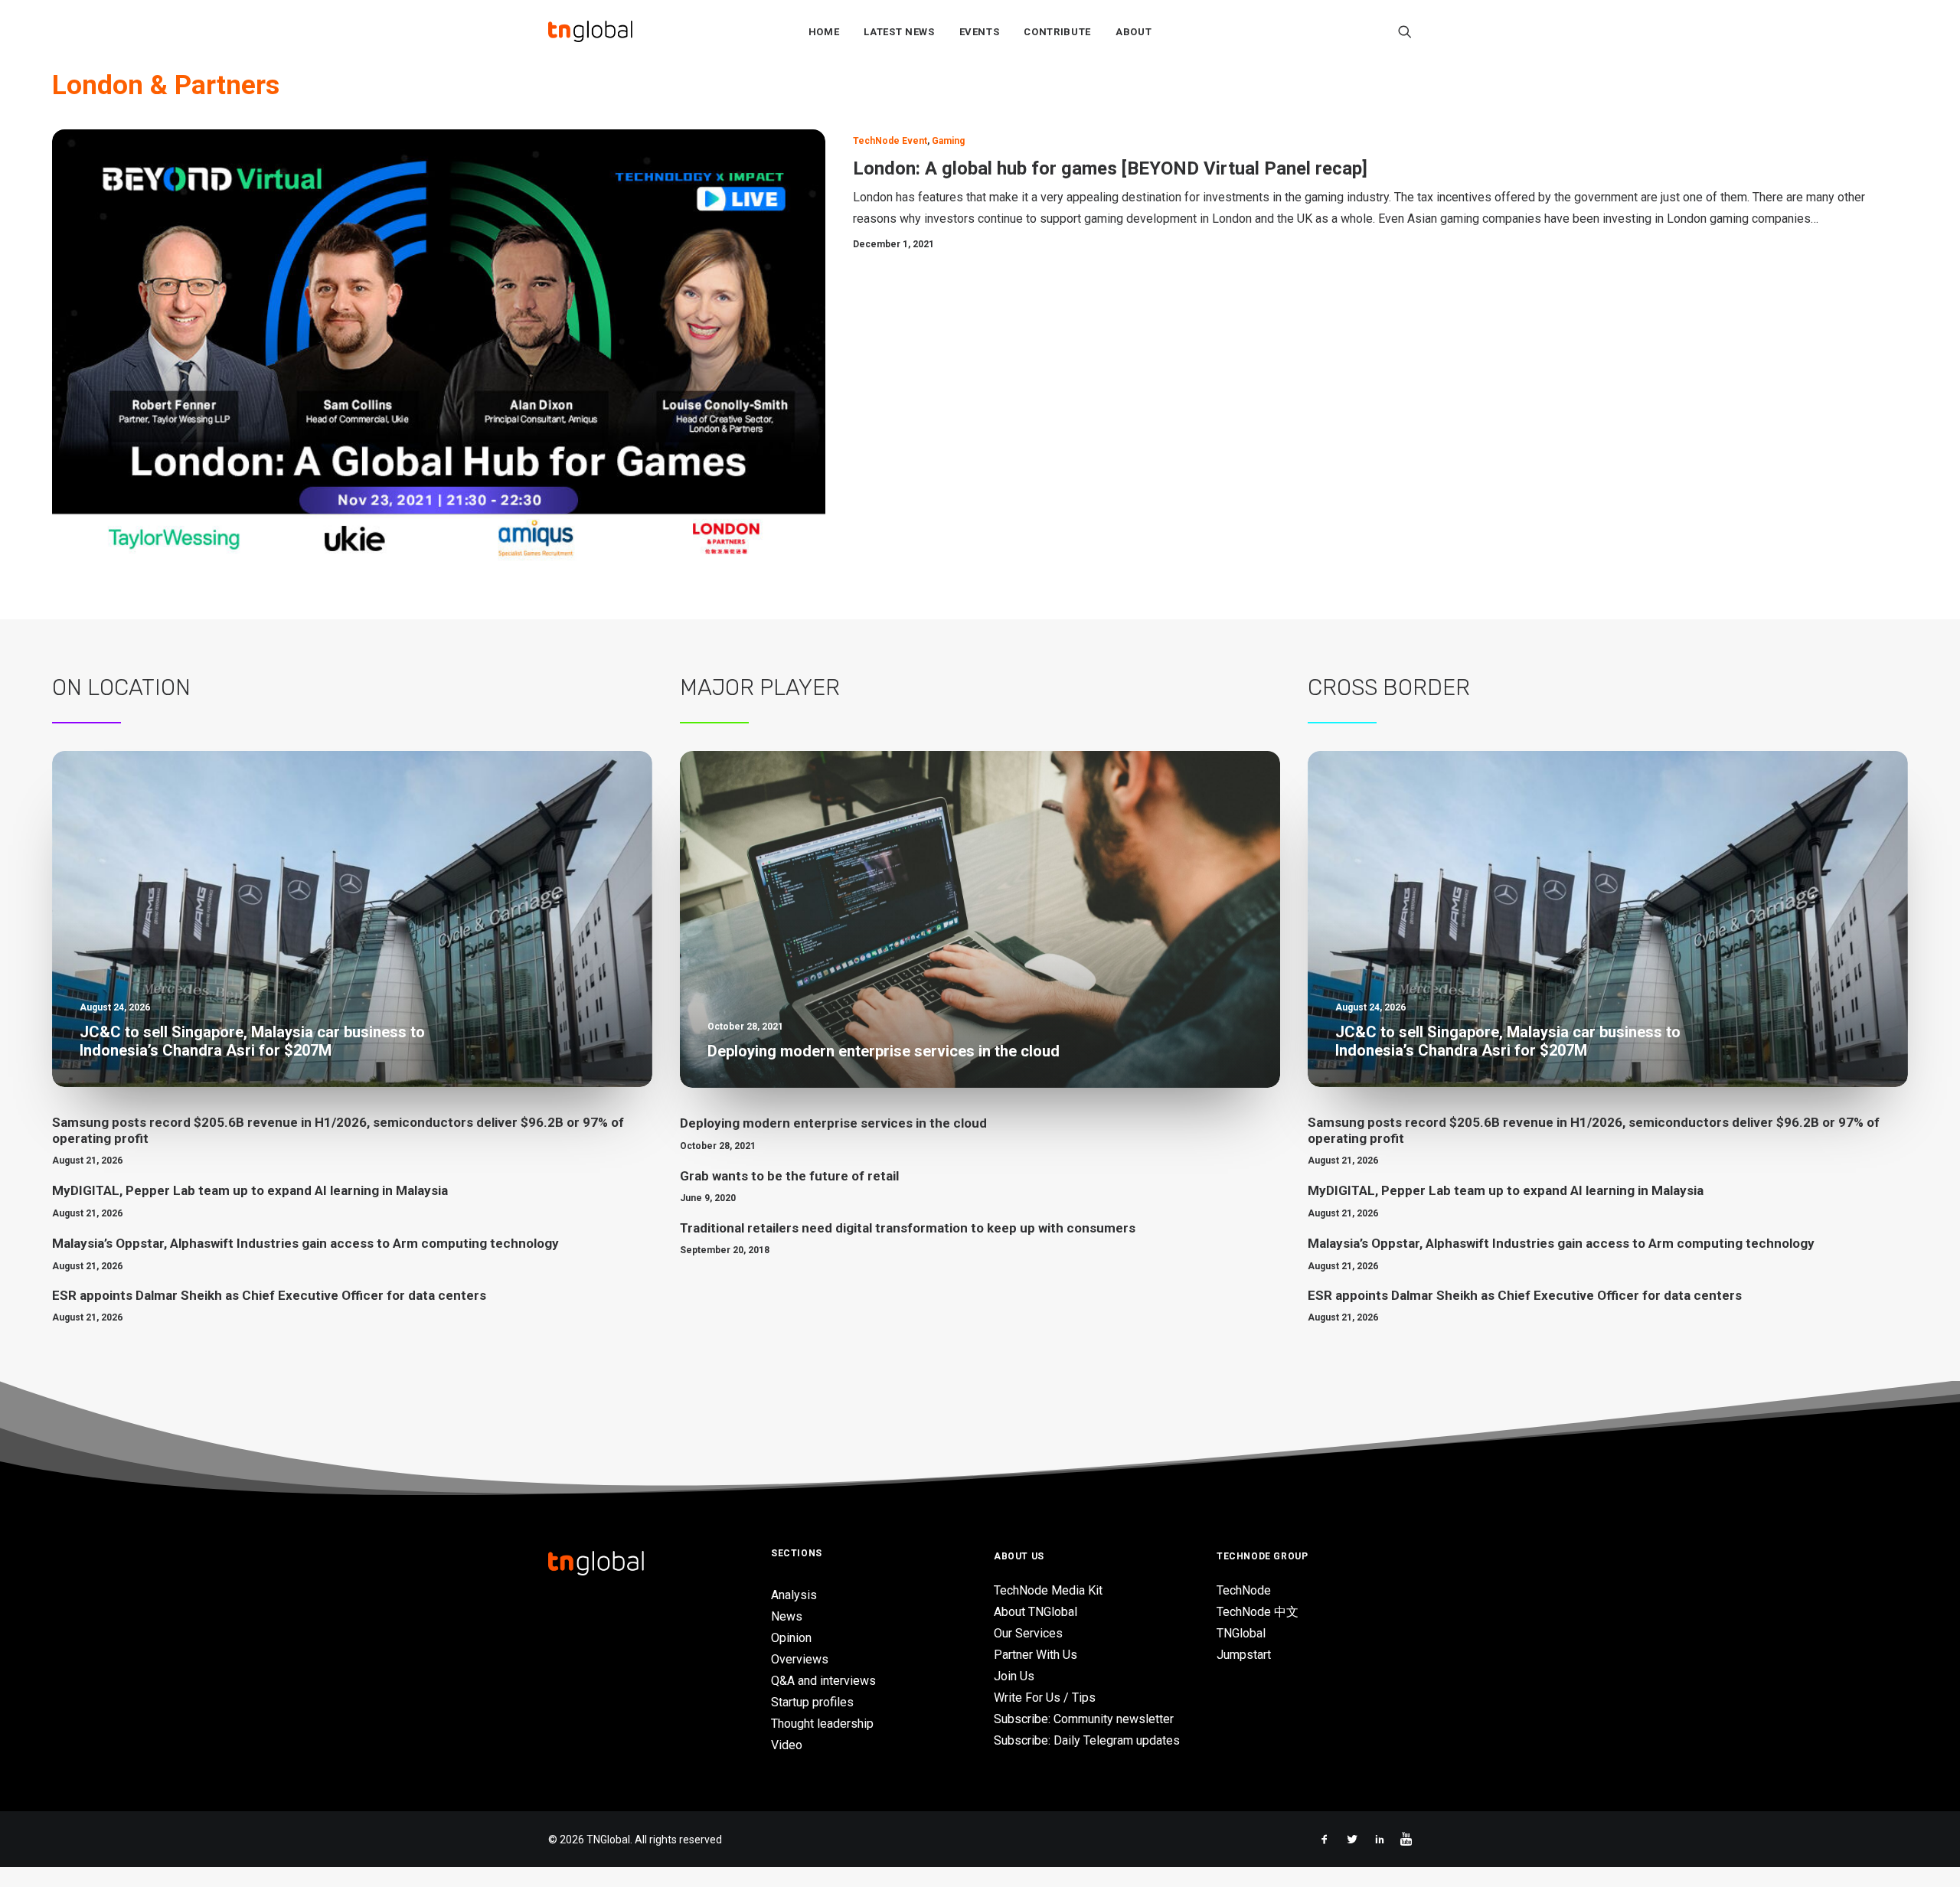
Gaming (948, 141)
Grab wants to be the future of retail (789, 1176)
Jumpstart (1244, 1655)
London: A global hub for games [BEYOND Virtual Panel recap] (1110, 168)
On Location (121, 687)
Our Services (1028, 1633)
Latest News (899, 32)
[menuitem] (824, 31)
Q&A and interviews (823, 1681)
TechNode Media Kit (1048, 1590)
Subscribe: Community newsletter (1084, 1719)
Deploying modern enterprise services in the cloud (833, 1123)
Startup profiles (812, 1702)
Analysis (794, 1595)
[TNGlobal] (590, 31)
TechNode (1244, 1590)
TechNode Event (890, 141)
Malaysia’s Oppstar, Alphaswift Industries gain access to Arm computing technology (305, 1243)
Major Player (760, 687)
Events (980, 32)
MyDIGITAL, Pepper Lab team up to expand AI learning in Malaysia (250, 1190)
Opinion (791, 1638)
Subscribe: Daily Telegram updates (1087, 1740)
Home (824, 32)
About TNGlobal (1036, 1612)
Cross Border (1389, 687)
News (787, 1616)
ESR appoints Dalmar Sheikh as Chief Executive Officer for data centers (269, 1295)
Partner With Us (1036, 1655)
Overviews (800, 1659)
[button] (1405, 31)
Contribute (1057, 32)
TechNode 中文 (1258, 1612)
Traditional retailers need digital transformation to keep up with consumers (908, 1228)
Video (787, 1745)
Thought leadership (822, 1724)
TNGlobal (1241, 1633)
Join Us (1014, 1676)
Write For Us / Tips (1045, 1698)
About (1134, 32)
